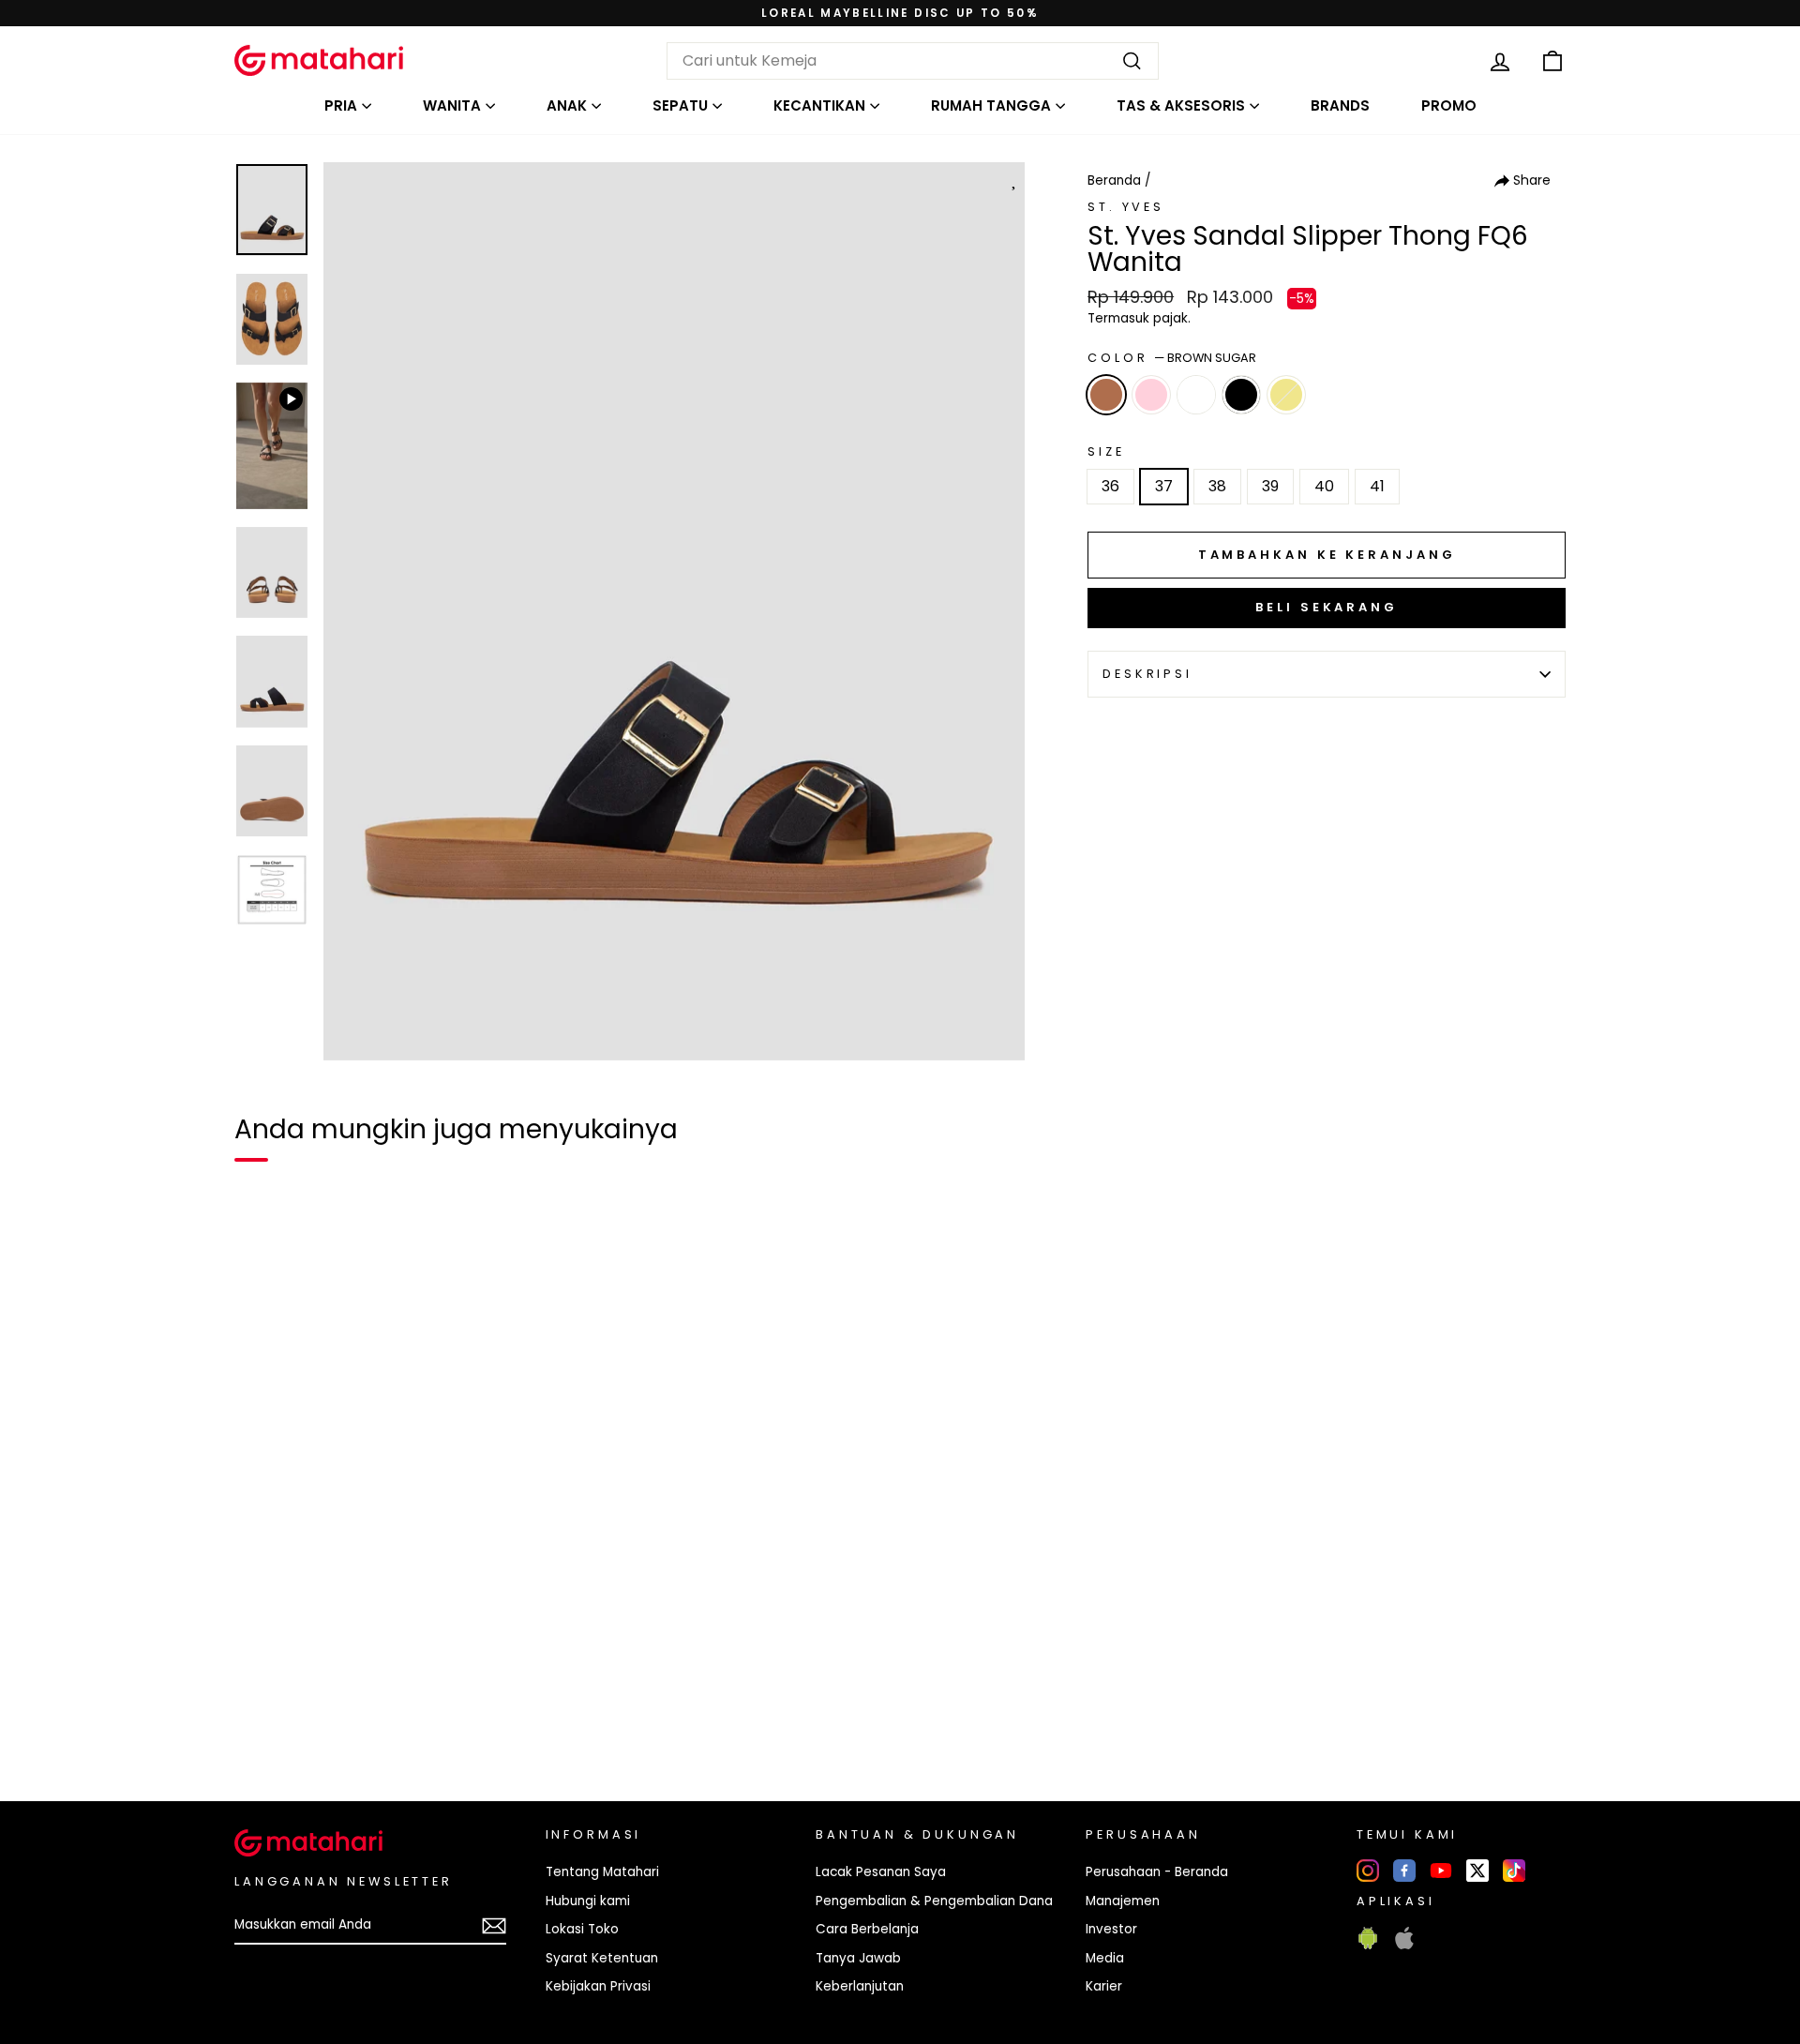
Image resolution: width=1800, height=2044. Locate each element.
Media (1105, 1958)
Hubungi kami (588, 1901)
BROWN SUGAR (1106, 395)
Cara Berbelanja (867, 1929)
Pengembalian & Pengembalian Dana (934, 1901)
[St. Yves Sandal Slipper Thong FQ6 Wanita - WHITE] (328, 1722)
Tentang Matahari (602, 1872)
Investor (1111, 1929)
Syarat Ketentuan (602, 1958)
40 (1324, 486)
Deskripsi (1147, 674)
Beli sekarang (1327, 607)
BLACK (1241, 395)
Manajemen (1123, 1901)
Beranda (1114, 180)
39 (1270, 486)
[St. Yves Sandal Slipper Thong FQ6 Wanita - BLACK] (396, 1722)
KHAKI (1286, 395)
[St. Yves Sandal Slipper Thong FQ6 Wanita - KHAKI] (362, 1722)
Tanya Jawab (858, 1958)
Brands (1340, 105)
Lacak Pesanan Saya (881, 1872)
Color (1172, 358)
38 (1217, 486)
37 (1164, 486)
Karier (1104, 1986)
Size (1106, 451)
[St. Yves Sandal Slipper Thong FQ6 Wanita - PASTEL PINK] (294, 1722)
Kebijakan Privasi (598, 1986)
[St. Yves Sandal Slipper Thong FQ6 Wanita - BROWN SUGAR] (261, 1722)
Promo (1449, 105)
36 (1110, 486)
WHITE (1196, 395)
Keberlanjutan (860, 1986)
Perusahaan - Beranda (1157, 1872)
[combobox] (913, 61)
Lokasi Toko (582, 1929)
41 (1377, 486)
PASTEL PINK (1151, 395)
